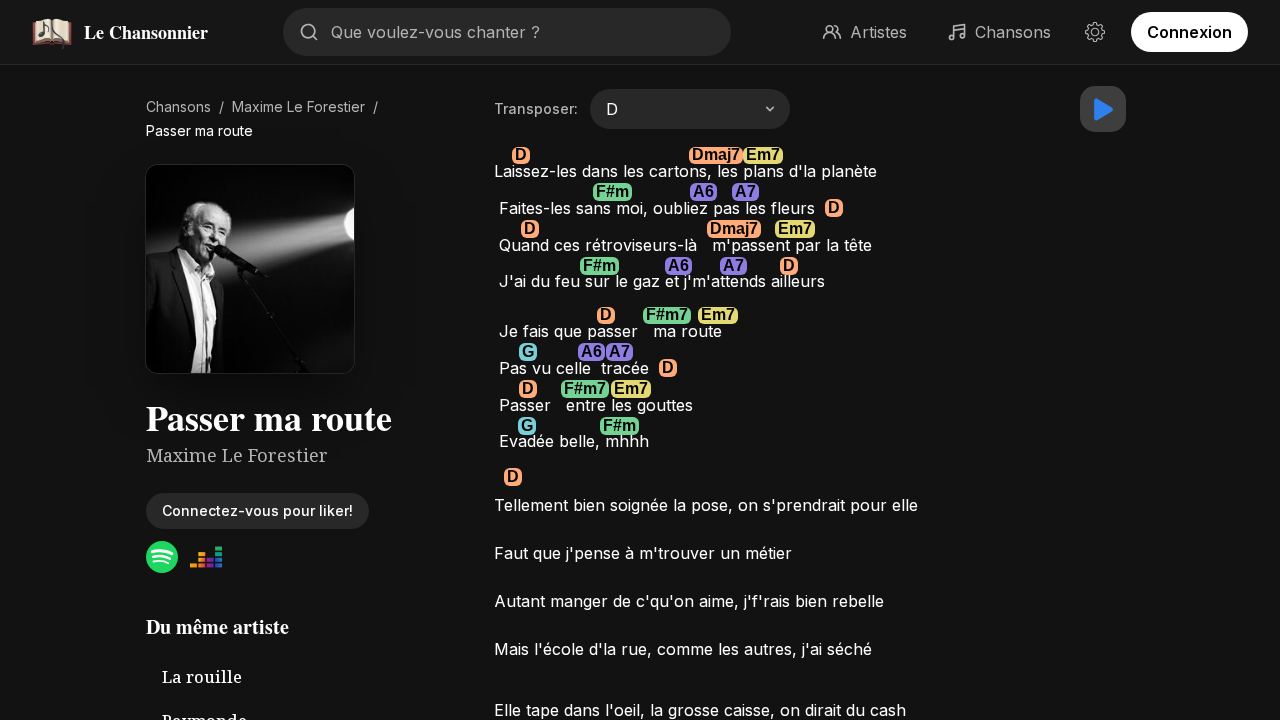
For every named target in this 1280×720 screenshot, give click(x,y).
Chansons (178, 106)
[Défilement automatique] (1103, 109)
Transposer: (536, 108)
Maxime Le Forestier (298, 106)
